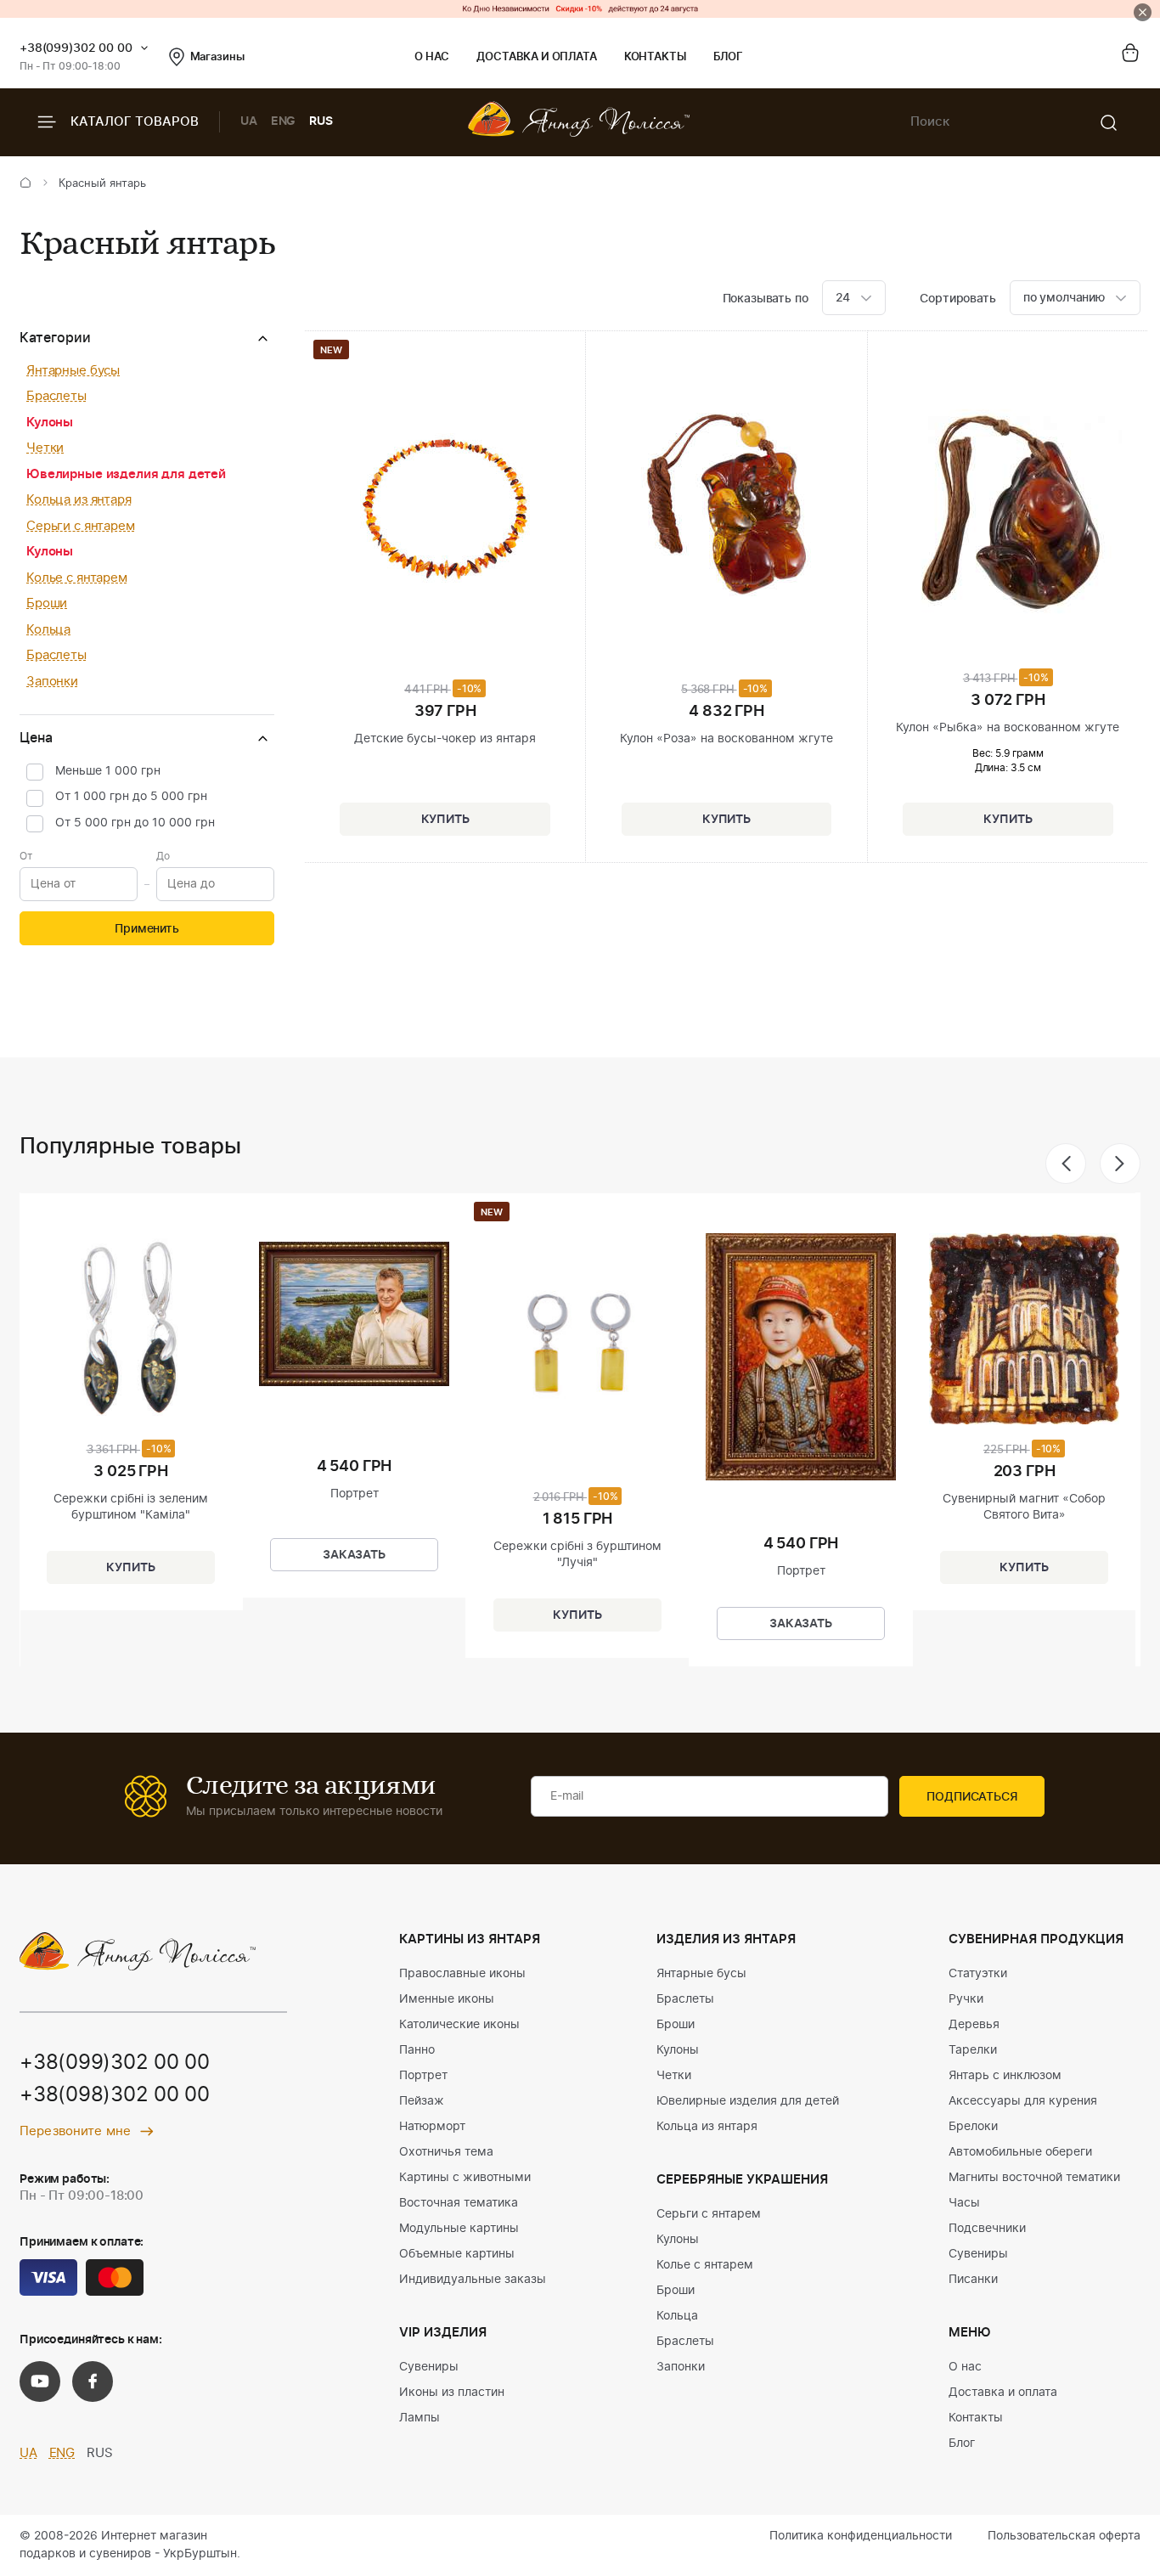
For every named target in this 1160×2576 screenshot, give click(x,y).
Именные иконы (447, 1999)
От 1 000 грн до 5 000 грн (131, 797)
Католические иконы (459, 2025)
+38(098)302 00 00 (115, 2095)
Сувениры (429, 2367)
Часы (964, 2203)
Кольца (48, 630)
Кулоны (50, 423)
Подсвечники (987, 2229)
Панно (417, 2050)
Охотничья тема (446, 2152)
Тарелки (973, 2050)
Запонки (52, 682)
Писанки (973, 2280)
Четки (45, 448)
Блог (728, 57)
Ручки (966, 1999)
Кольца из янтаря (79, 500)
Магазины (217, 57)
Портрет (423, 2076)
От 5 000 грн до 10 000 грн (135, 823)
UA (249, 121)
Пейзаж (422, 2101)
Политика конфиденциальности (861, 2536)
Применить (147, 929)
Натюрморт (432, 2127)
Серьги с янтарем (81, 526)
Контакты (655, 57)
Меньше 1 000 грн (108, 771)
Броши (47, 603)
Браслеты (56, 396)
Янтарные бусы (73, 371)
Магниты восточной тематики (1034, 2178)
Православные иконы (462, 1974)
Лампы (420, 2418)
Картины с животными (465, 2178)
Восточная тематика (459, 2203)
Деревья (974, 2025)
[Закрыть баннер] (1143, 12)
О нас (432, 57)
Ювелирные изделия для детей (126, 474)
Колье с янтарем (77, 578)
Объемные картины (457, 2254)
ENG (284, 121)
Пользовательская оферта (1064, 2536)
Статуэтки (978, 1974)
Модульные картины (459, 2229)
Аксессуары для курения (1023, 2101)
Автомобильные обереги (1020, 2152)
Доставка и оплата (536, 57)
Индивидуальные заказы (473, 2280)
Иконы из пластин (452, 2393)
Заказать (354, 1555)
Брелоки (973, 2127)
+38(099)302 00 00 (76, 48)
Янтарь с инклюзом (1005, 2076)
